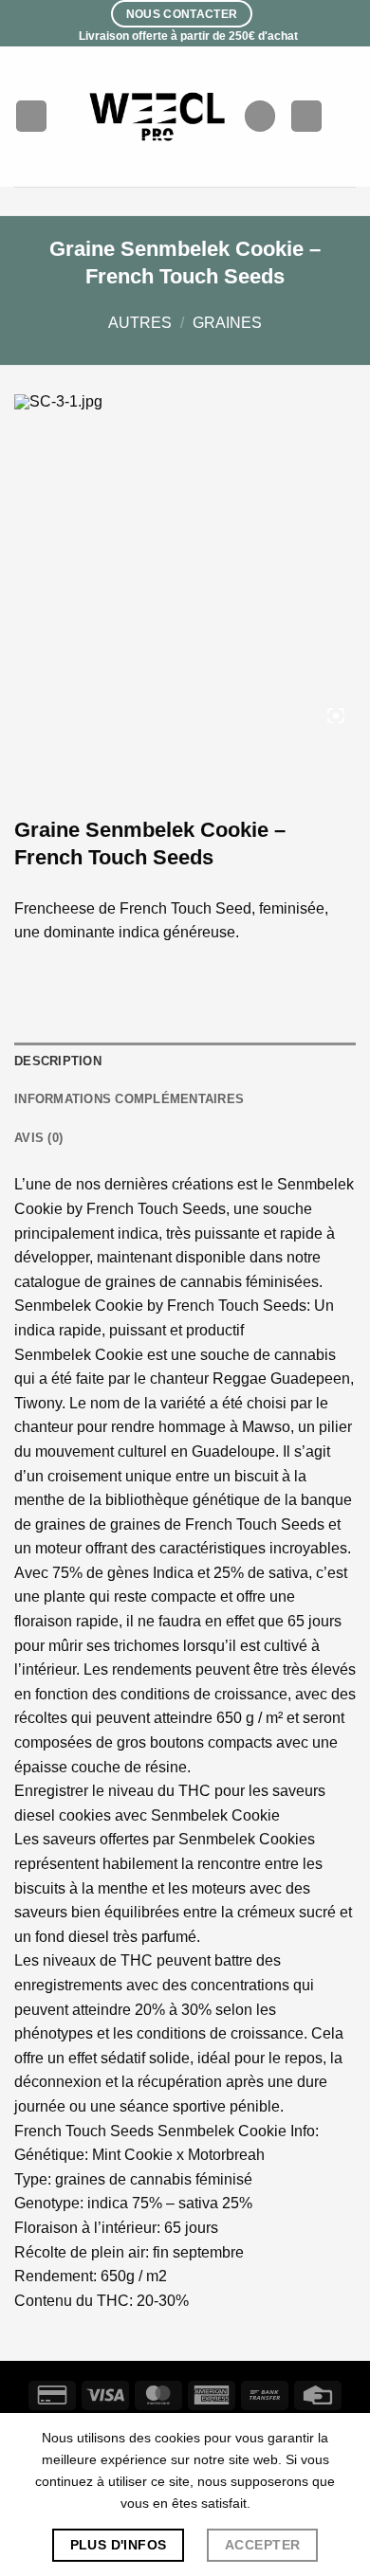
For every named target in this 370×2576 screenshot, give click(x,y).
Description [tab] (58, 1061)
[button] (31, 116)
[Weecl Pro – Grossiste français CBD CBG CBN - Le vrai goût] (158, 116)
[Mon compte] (306, 116)
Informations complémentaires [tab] (129, 1099)
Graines (227, 323)
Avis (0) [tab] (38, 1138)
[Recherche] (260, 116)
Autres (140, 323)
